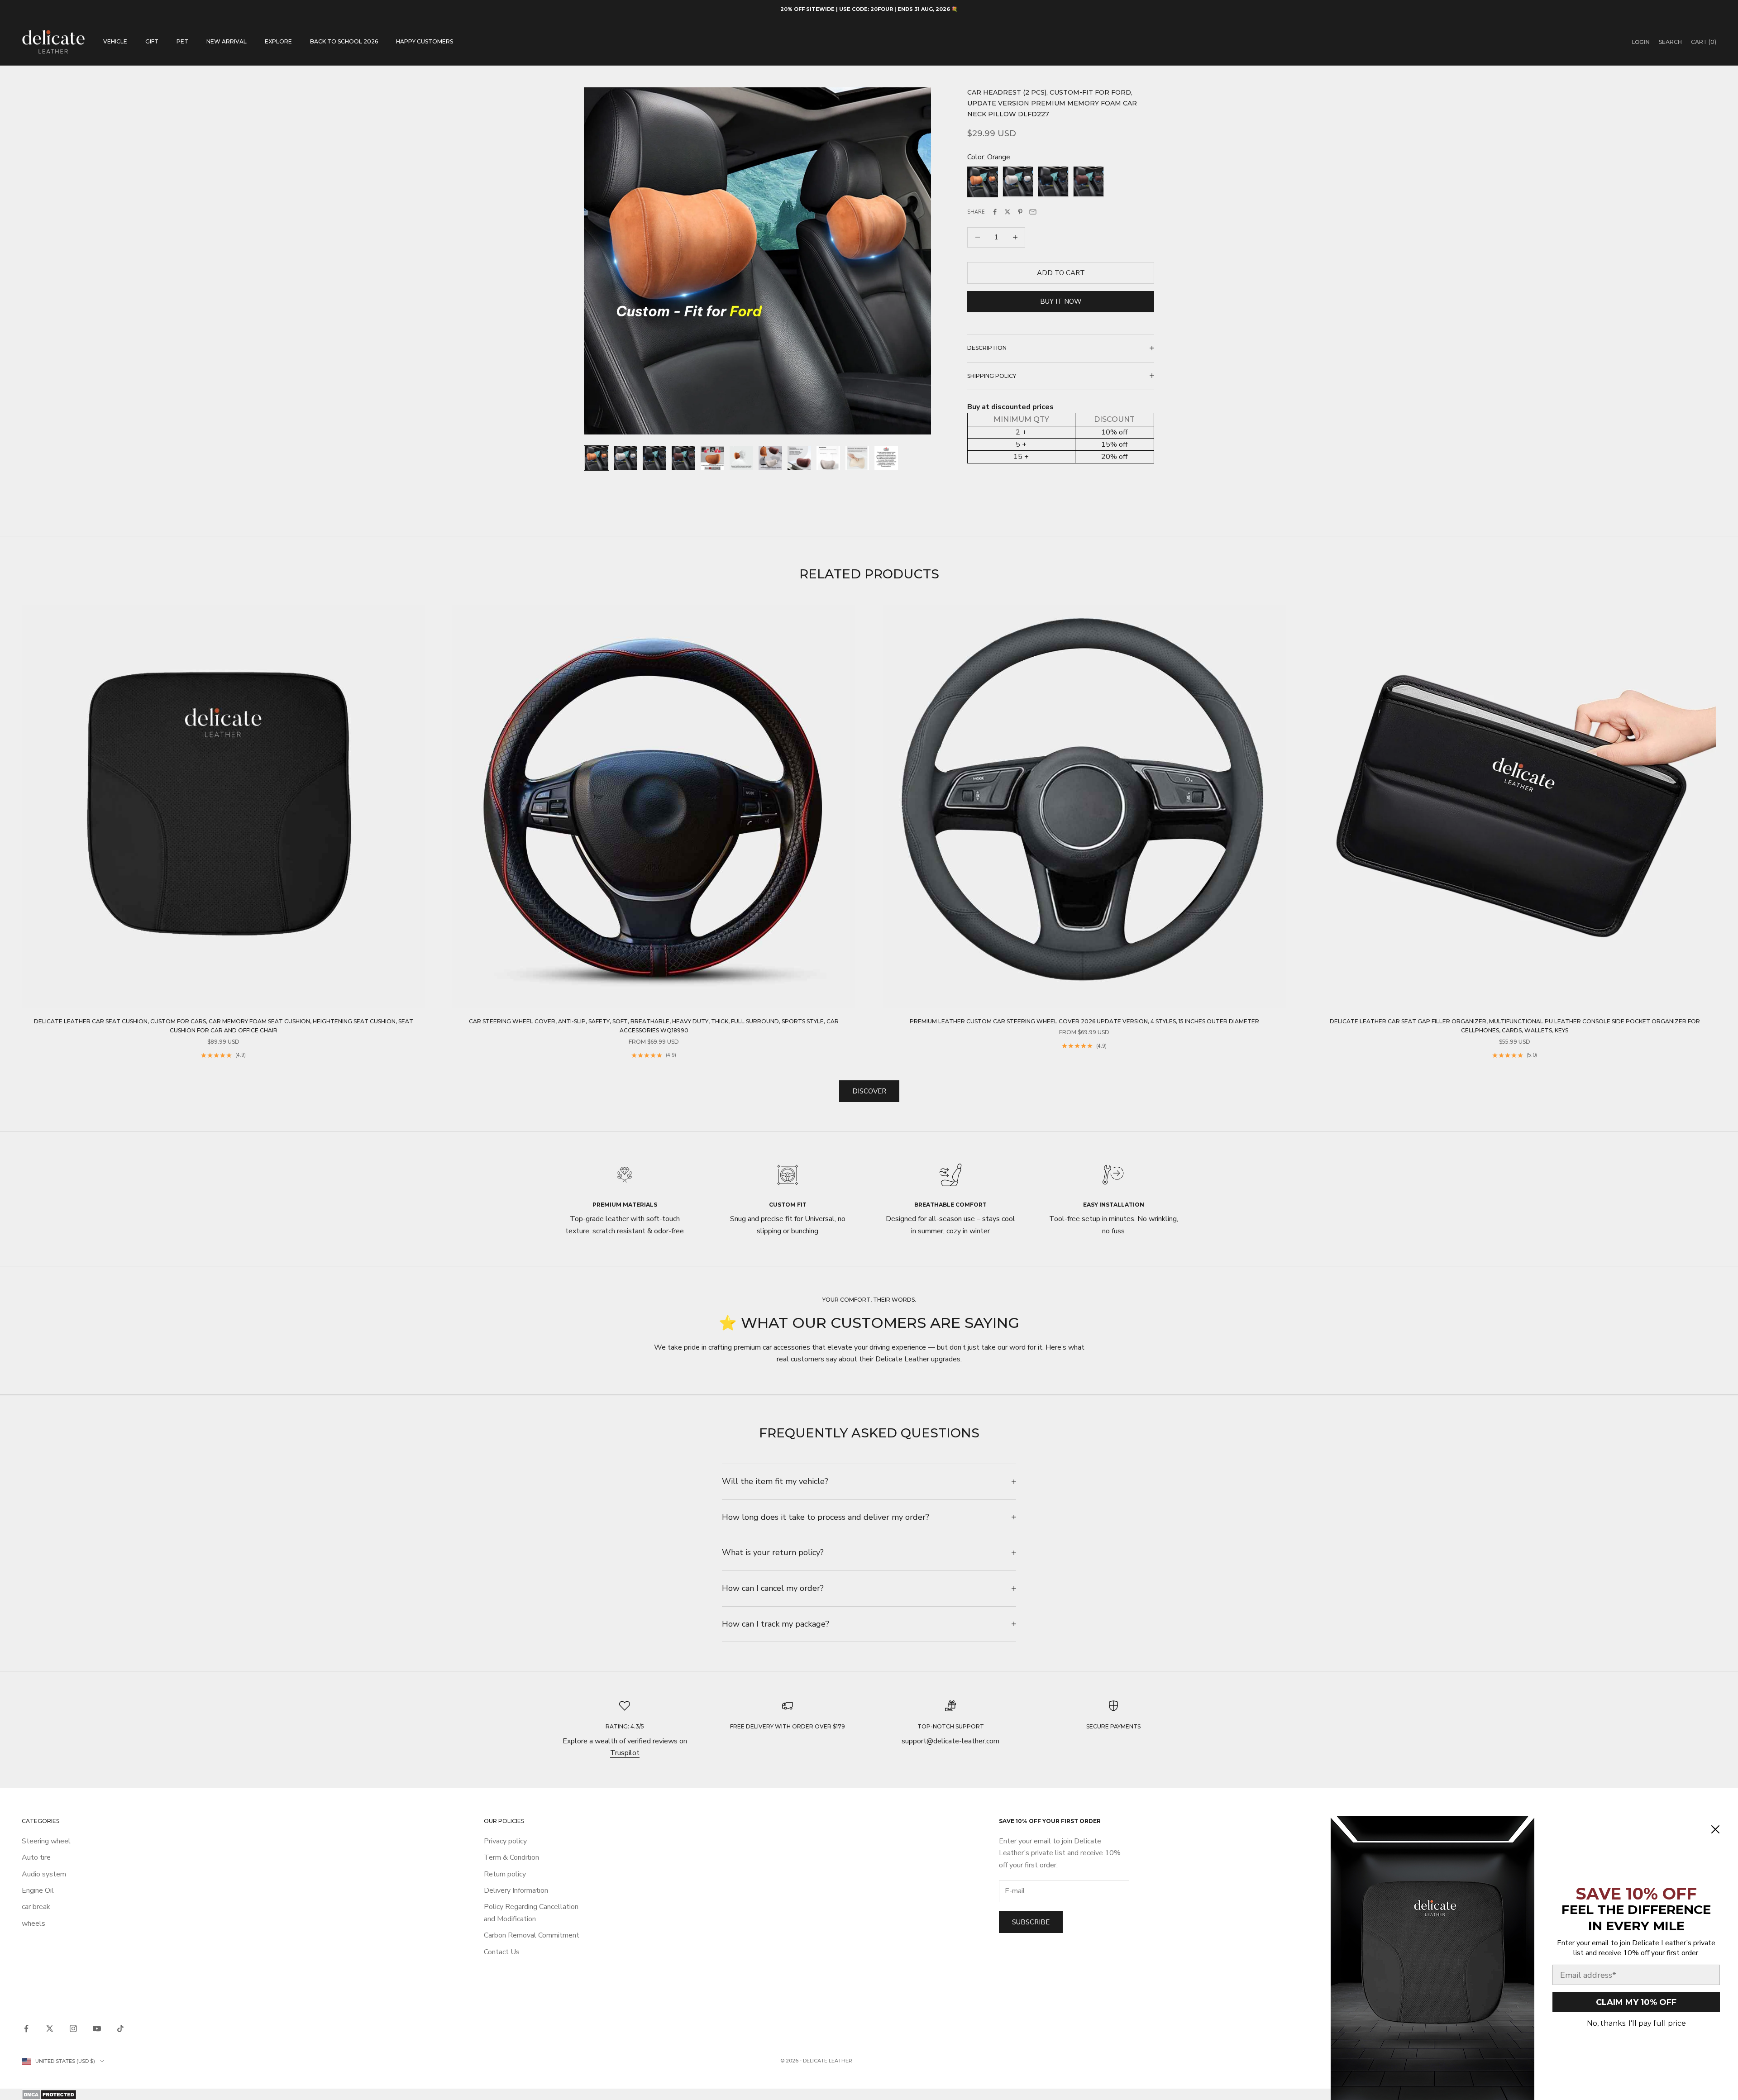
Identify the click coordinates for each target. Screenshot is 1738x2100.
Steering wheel (46, 1841)
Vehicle (115, 41)
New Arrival (227, 41)
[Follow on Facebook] (26, 2028)
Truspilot (625, 1753)
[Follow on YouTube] (97, 2028)
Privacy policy (505, 1841)
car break (36, 1907)
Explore (278, 41)
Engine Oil (38, 1890)
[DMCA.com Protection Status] (869, 2095)
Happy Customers (425, 41)
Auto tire (36, 1857)
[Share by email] (1033, 212)
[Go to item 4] (683, 458)
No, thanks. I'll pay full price (1636, 2023)
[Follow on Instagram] (73, 2028)
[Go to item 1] (597, 458)
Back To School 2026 (344, 41)
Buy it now (1061, 301)
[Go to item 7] (770, 458)
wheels (33, 1923)
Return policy (505, 1874)
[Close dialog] (1715, 1829)
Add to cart (1061, 272)
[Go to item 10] (857, 458)
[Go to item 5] (712, 458)
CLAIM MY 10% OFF (1636, 2002)
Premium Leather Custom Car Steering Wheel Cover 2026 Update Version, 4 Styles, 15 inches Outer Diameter (1084, 1021)
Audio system (44, 1874)
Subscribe (1031, 1922)
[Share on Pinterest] (1020, 212)
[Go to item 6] (741, 458)
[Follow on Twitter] (50, 2028)
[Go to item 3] (654, 458)
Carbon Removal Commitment (532, 1935)
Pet (182, 41)
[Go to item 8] (799, 458)
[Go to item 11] (886, 458)
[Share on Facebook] (995, 212)
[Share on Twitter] (1007, 212)
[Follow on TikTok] (120, 2028)
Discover (869, 1091)
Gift (152, 41)
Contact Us (502, 1952)
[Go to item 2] (625, 458)
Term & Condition (511, 1857)
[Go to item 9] (828, 458)
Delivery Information (516, 1890)
